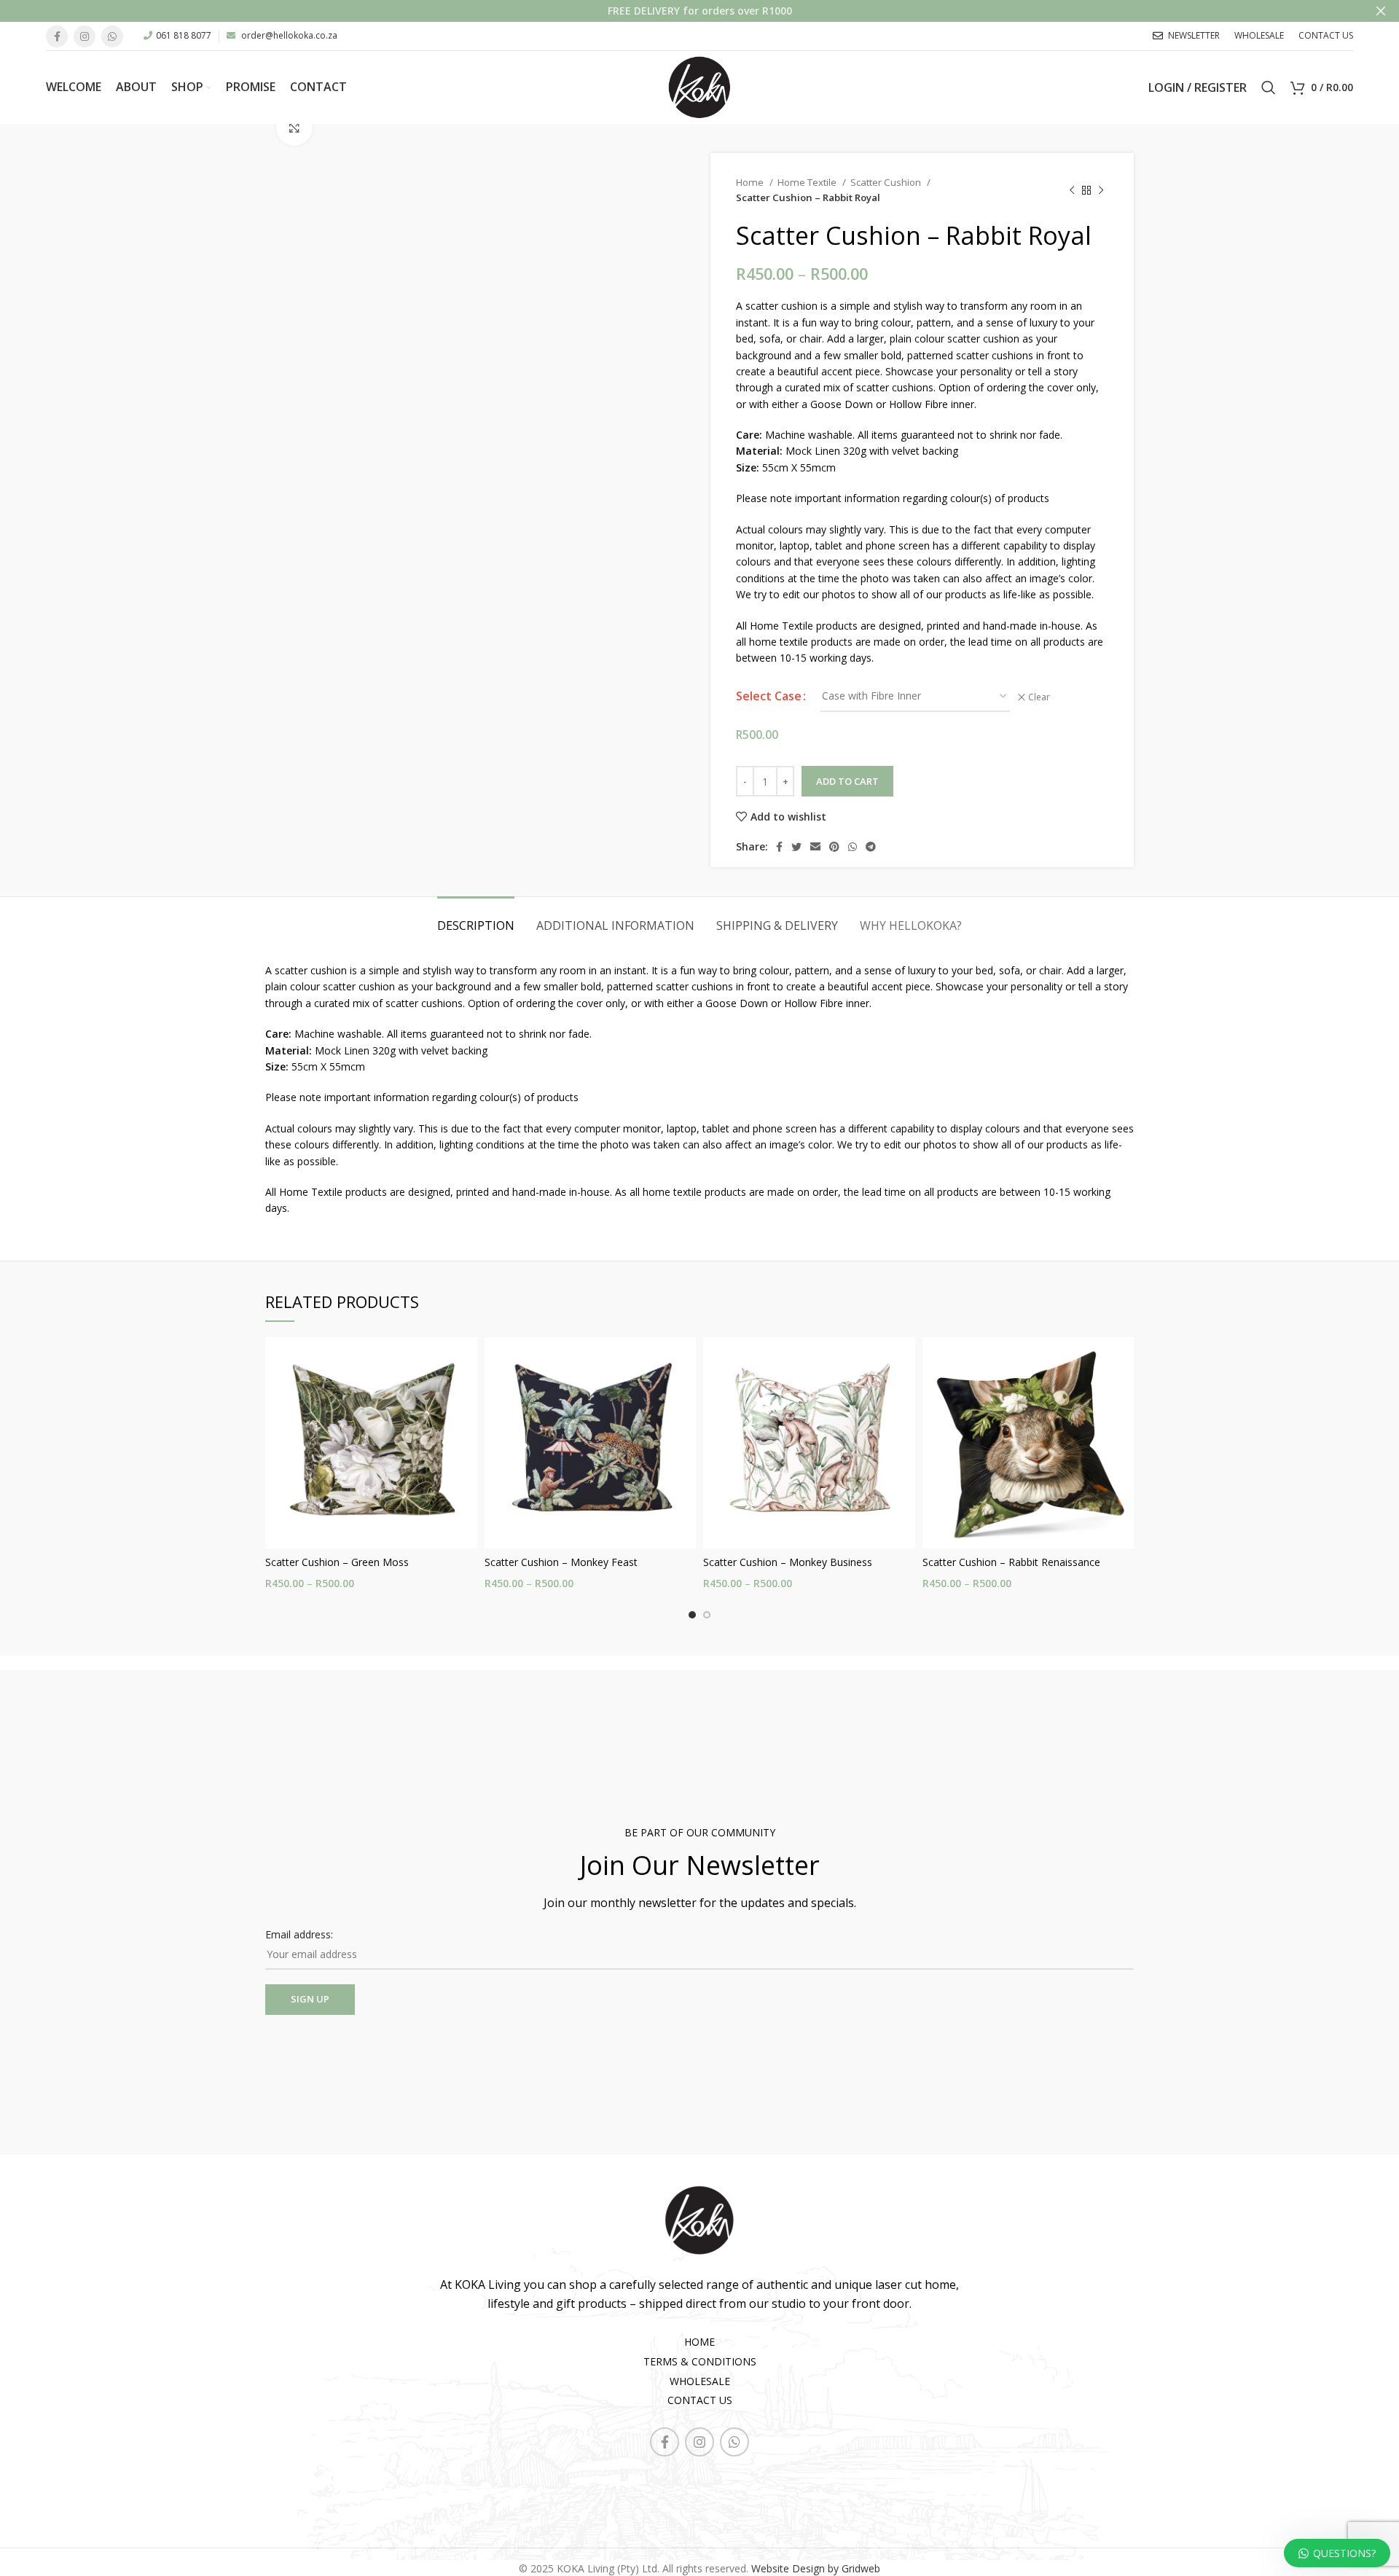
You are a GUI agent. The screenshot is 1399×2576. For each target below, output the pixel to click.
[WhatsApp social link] (112, 36)
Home (751, 182)
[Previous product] (1072, 190)
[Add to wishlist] (466, 1394)
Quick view (466, 1361)
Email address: (299, 1934)
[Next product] (1101, 190)
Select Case (769, 696)
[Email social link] (815, 847)
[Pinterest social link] (834, 847)
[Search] (1269, 87)
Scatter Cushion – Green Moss (337, 1562)
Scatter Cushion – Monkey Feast (561, 1562)
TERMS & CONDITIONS (700, 2361)
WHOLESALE (700, 2381)
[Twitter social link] (796, 847)
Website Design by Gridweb (816, 2568)
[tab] (476, 919)
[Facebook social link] (57, 36)
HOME (699, 2342)
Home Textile (808, 182)
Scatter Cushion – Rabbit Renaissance (1011, 1562)
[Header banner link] (678, 11)
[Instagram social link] (85, 36)
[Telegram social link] (871, 847)
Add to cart (847, 781)
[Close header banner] (1381, 11)
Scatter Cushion (887, 182)
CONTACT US (700, 2400)
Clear (1039, 697)
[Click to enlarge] (294, 128)
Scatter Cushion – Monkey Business (788, 1562)
